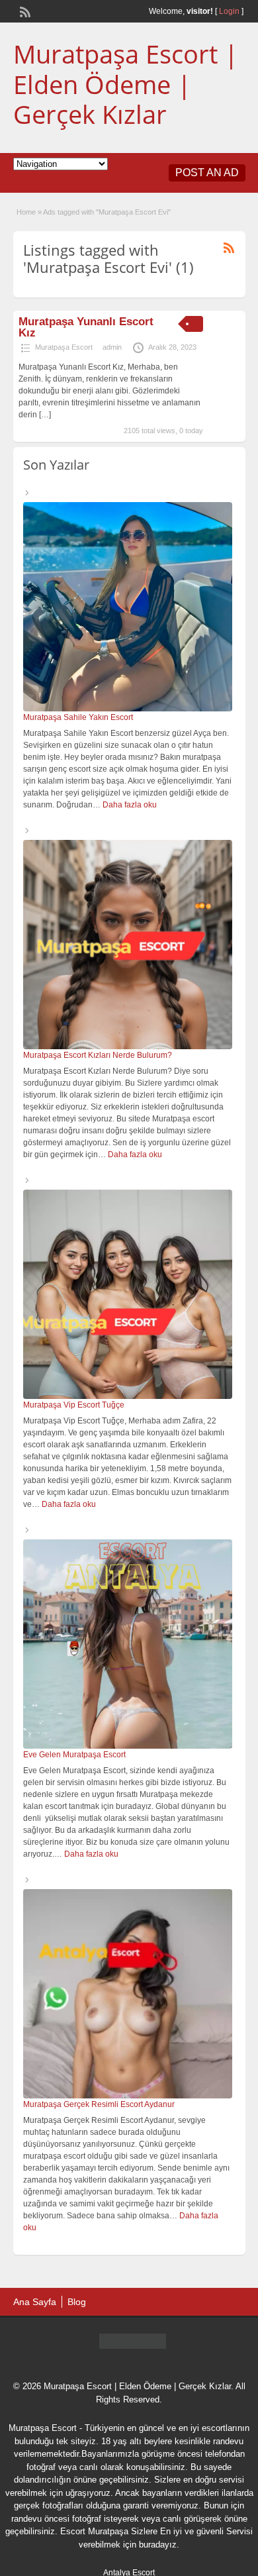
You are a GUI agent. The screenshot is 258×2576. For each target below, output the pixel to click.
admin (112, 347)
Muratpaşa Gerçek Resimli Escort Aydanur (99, 2104)
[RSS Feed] (24, 11)
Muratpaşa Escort (64, 347)
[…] (45, 415)
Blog (77, 2302)
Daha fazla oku (130, 805)
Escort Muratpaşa (94, 2531)
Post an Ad (207, 173)
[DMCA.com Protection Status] (133, 2345)
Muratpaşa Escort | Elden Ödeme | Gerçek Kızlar (126, 84)
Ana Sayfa (35, 2302)
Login (229, 11)
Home (26, 212)
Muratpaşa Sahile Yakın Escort (78, 717)
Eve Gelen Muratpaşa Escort (74, 1755)
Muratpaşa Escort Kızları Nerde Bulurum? (98, 1055)
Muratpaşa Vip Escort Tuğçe (74, 1405)
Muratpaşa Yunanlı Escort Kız (86, 327)
